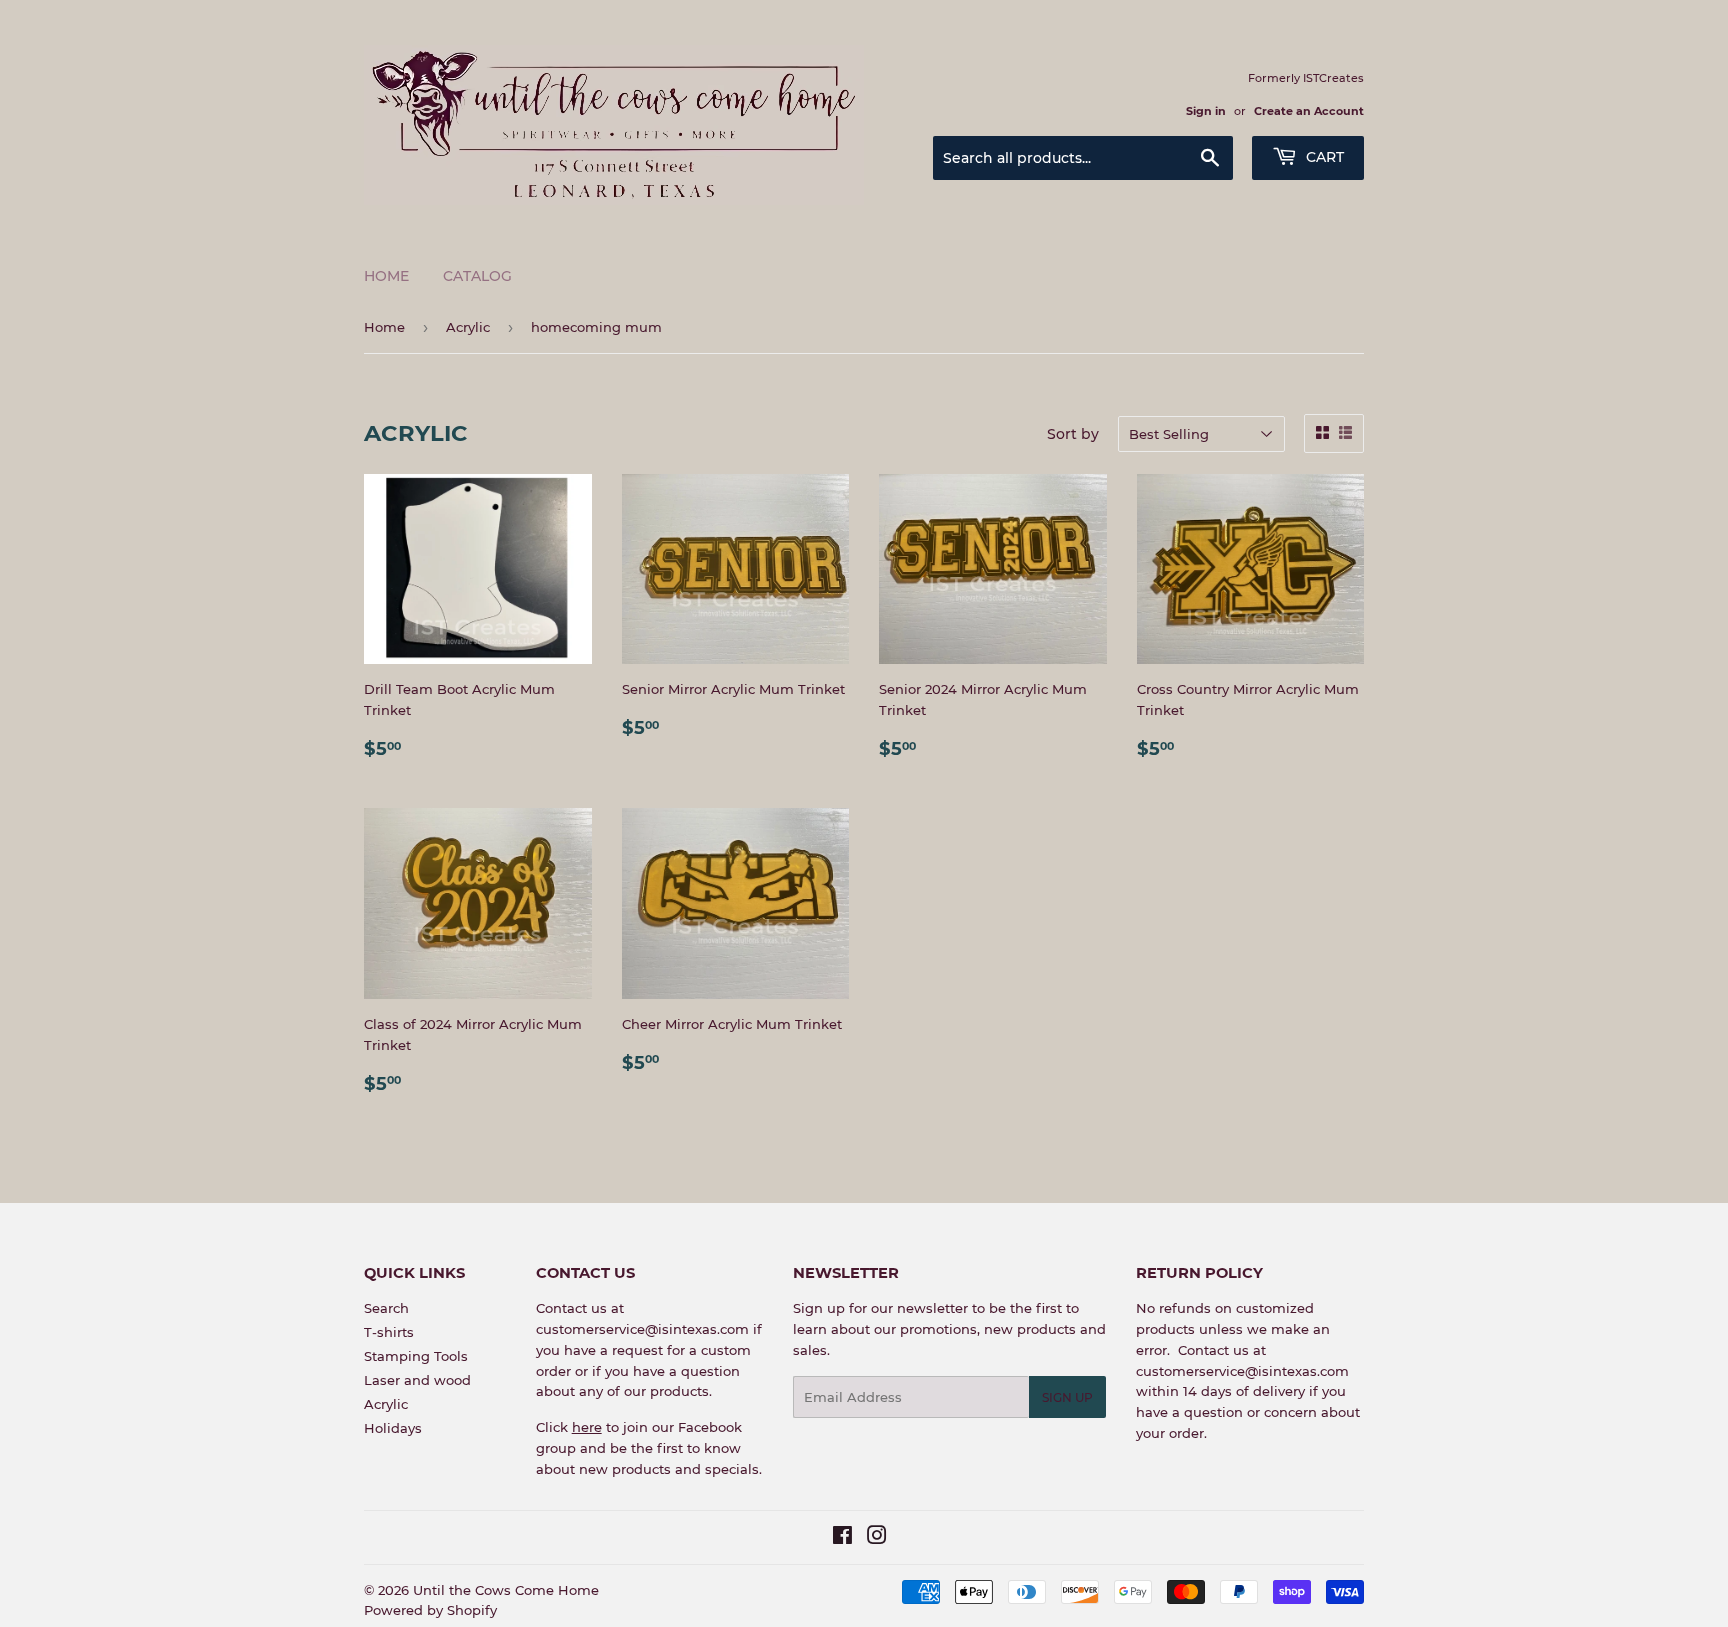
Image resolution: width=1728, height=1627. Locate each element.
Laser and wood (417, 1380)
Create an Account (1309, 111)
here (587, 1427)
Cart (1323, 157)
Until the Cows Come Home (506, 1590)
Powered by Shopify (430, 1610)
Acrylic (468, 327)
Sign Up (1067, 1397)
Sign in (1206, 111)
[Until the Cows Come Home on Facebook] (842, 1538)
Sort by (1073, 434)
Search (386, 1308)
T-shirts (389, 1332)
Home (386, 276)
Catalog (477, 276)
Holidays (393, 1428)
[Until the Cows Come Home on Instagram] (877, 1538)
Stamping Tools (416, 1356)
